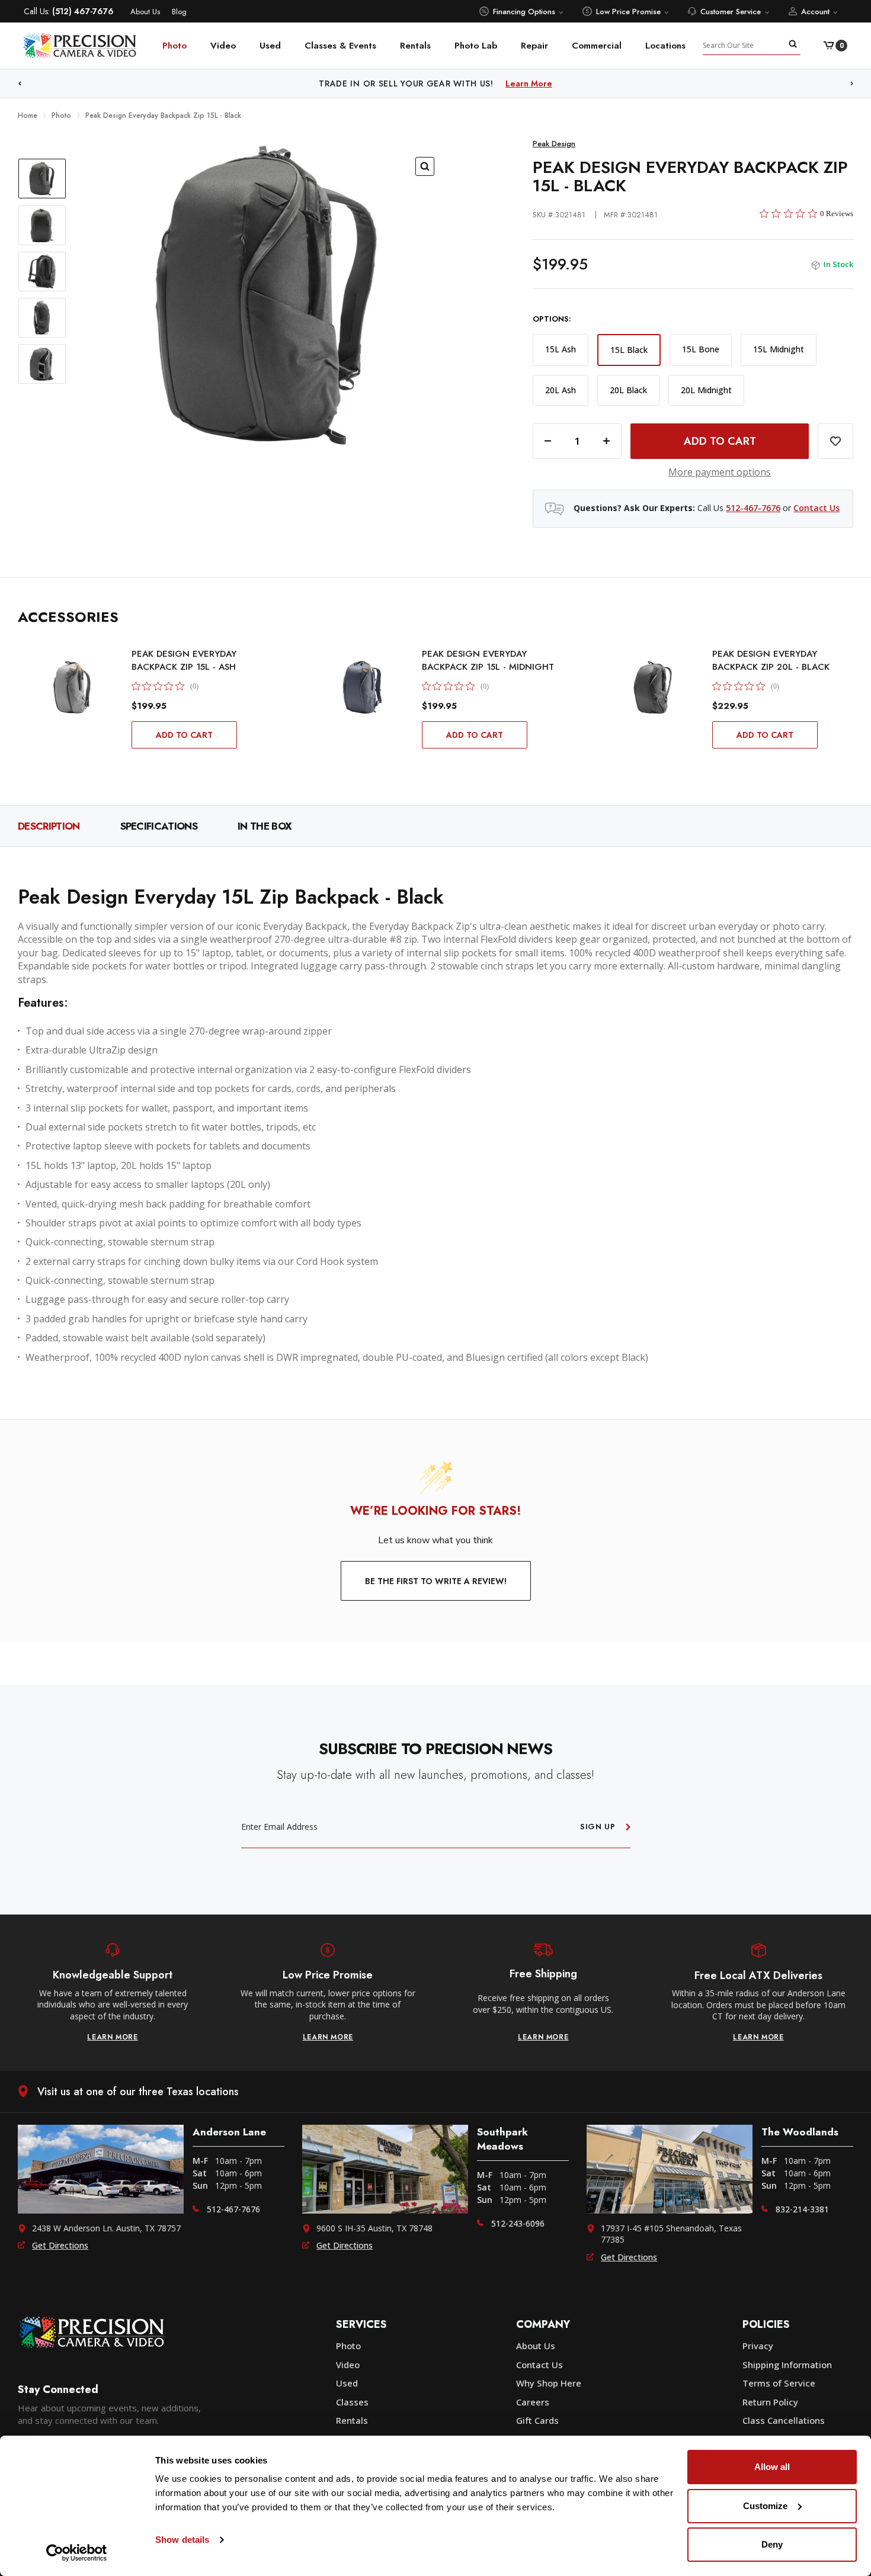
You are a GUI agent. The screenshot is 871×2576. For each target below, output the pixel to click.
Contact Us (816, 508)
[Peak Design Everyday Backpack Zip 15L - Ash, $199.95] (72, 687)
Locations (665, 46)
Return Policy (770, 2402)
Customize (765, 2506)
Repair (534, 46)
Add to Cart (184, 735)
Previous (20, 84)
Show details (182, 2540)
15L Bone (701, 349)
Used (270, 46)
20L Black (628, 390)
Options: (552, 319)
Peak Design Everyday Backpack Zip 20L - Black (771, 660)
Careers (533, 2402)
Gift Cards (537, 2420)
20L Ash (561, 390)
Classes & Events (340, 46)
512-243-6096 (518, 2223)
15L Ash (561, 349)
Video (223, 46)
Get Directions (60, 2245)
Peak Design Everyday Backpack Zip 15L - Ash (184, 660)
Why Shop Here (549, 2383)
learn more (113, 2037)
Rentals (415, 46)
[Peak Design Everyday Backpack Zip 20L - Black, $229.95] (653, 687)
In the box (265, 826)
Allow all (772, 2467)
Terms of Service (779, 2383)
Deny (772, 2544)
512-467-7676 (753, 508)
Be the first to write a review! (436, 1581)
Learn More (529, 83)
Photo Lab (476, 46)
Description (49, 826)
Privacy (758, 2346)
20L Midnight (706, 390)
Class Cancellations (784, 2420)
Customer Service (731, 12)
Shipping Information (787, 2365)
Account (815, 12)
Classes (352, 2402)
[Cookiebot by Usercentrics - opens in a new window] (77, 2553)
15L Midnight (779, 349)
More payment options (720, 472)
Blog (179, 12)
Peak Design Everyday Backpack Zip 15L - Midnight (488, 660)
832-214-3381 (802, 2209)
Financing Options (524, 12)
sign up (598, 1827)
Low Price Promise (628, 12)
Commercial (597, 46)
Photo (174, 46)
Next (852, 84)
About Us (145, 12)
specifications (159, 826)
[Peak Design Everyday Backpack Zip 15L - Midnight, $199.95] (363, 687)
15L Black (629, 350)
